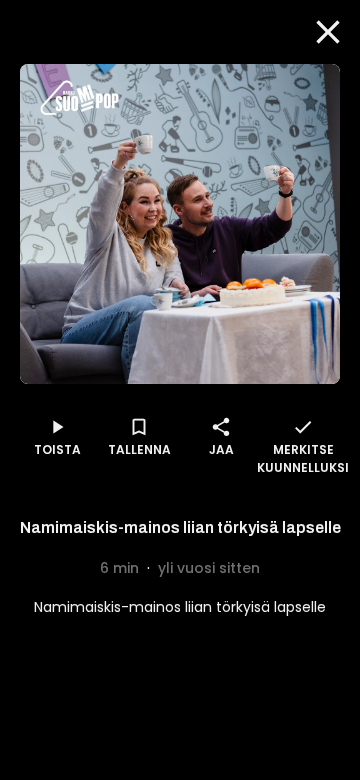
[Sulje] (328, 32)
